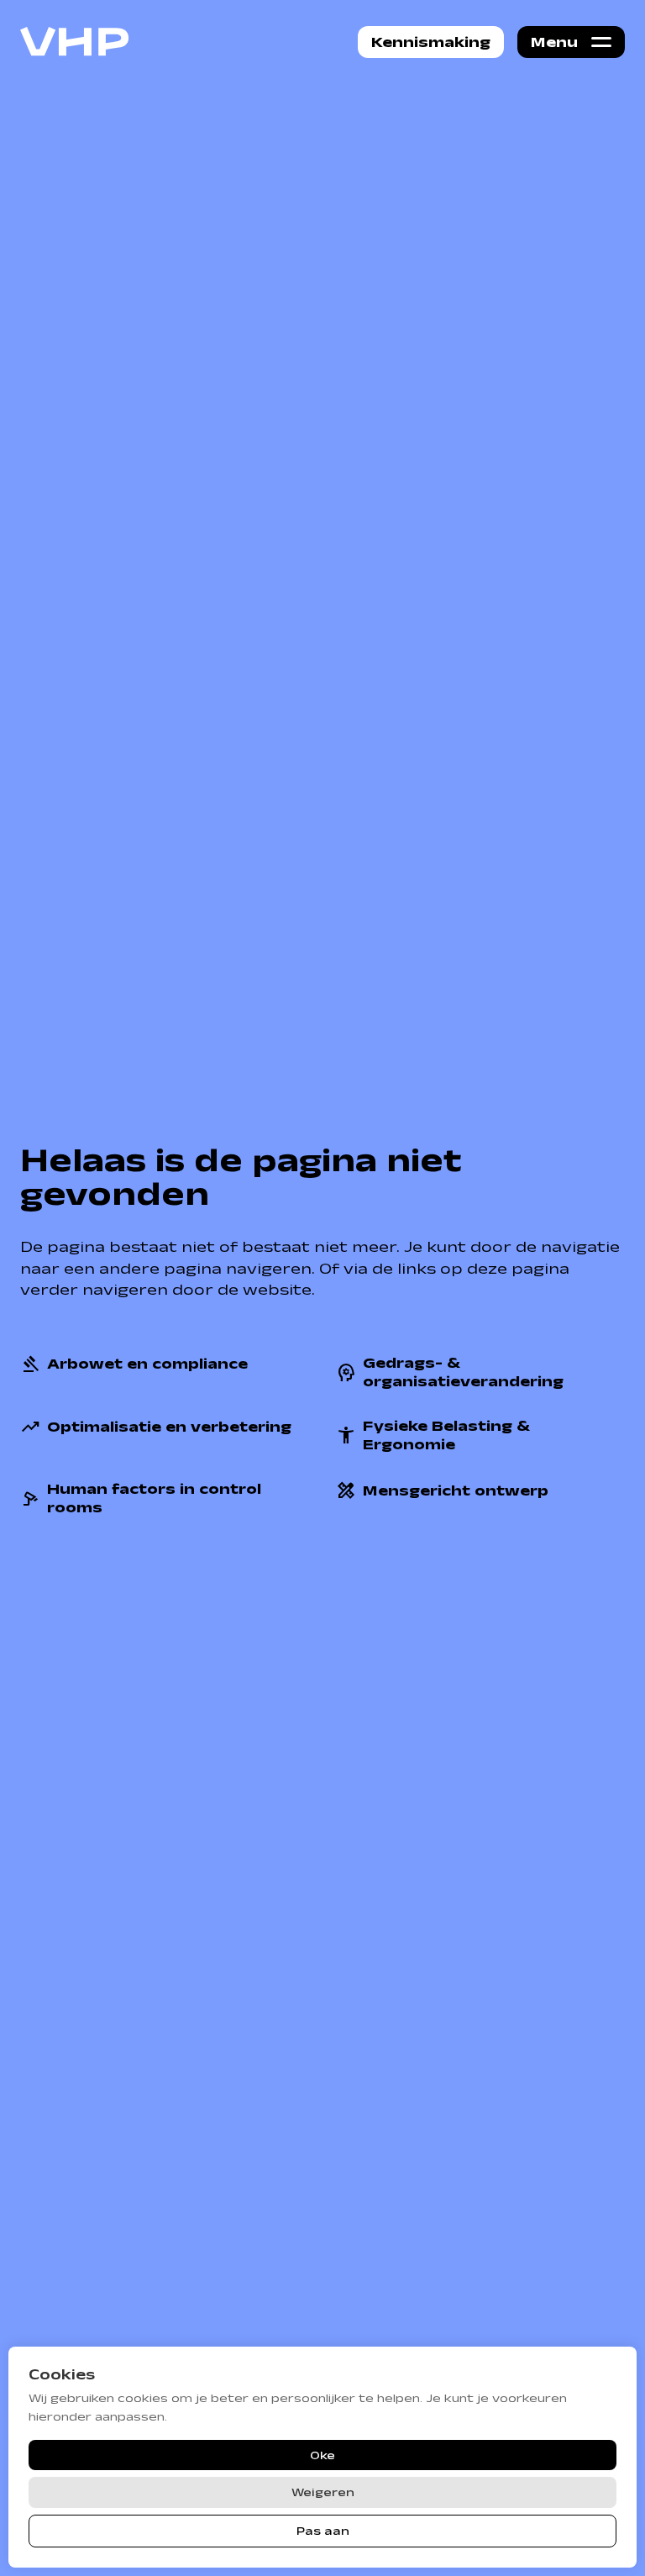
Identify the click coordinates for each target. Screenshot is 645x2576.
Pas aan (323, 2531)
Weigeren (323, 2492)
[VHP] (75, 42)
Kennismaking (431, 42)
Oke (322, 2455)
